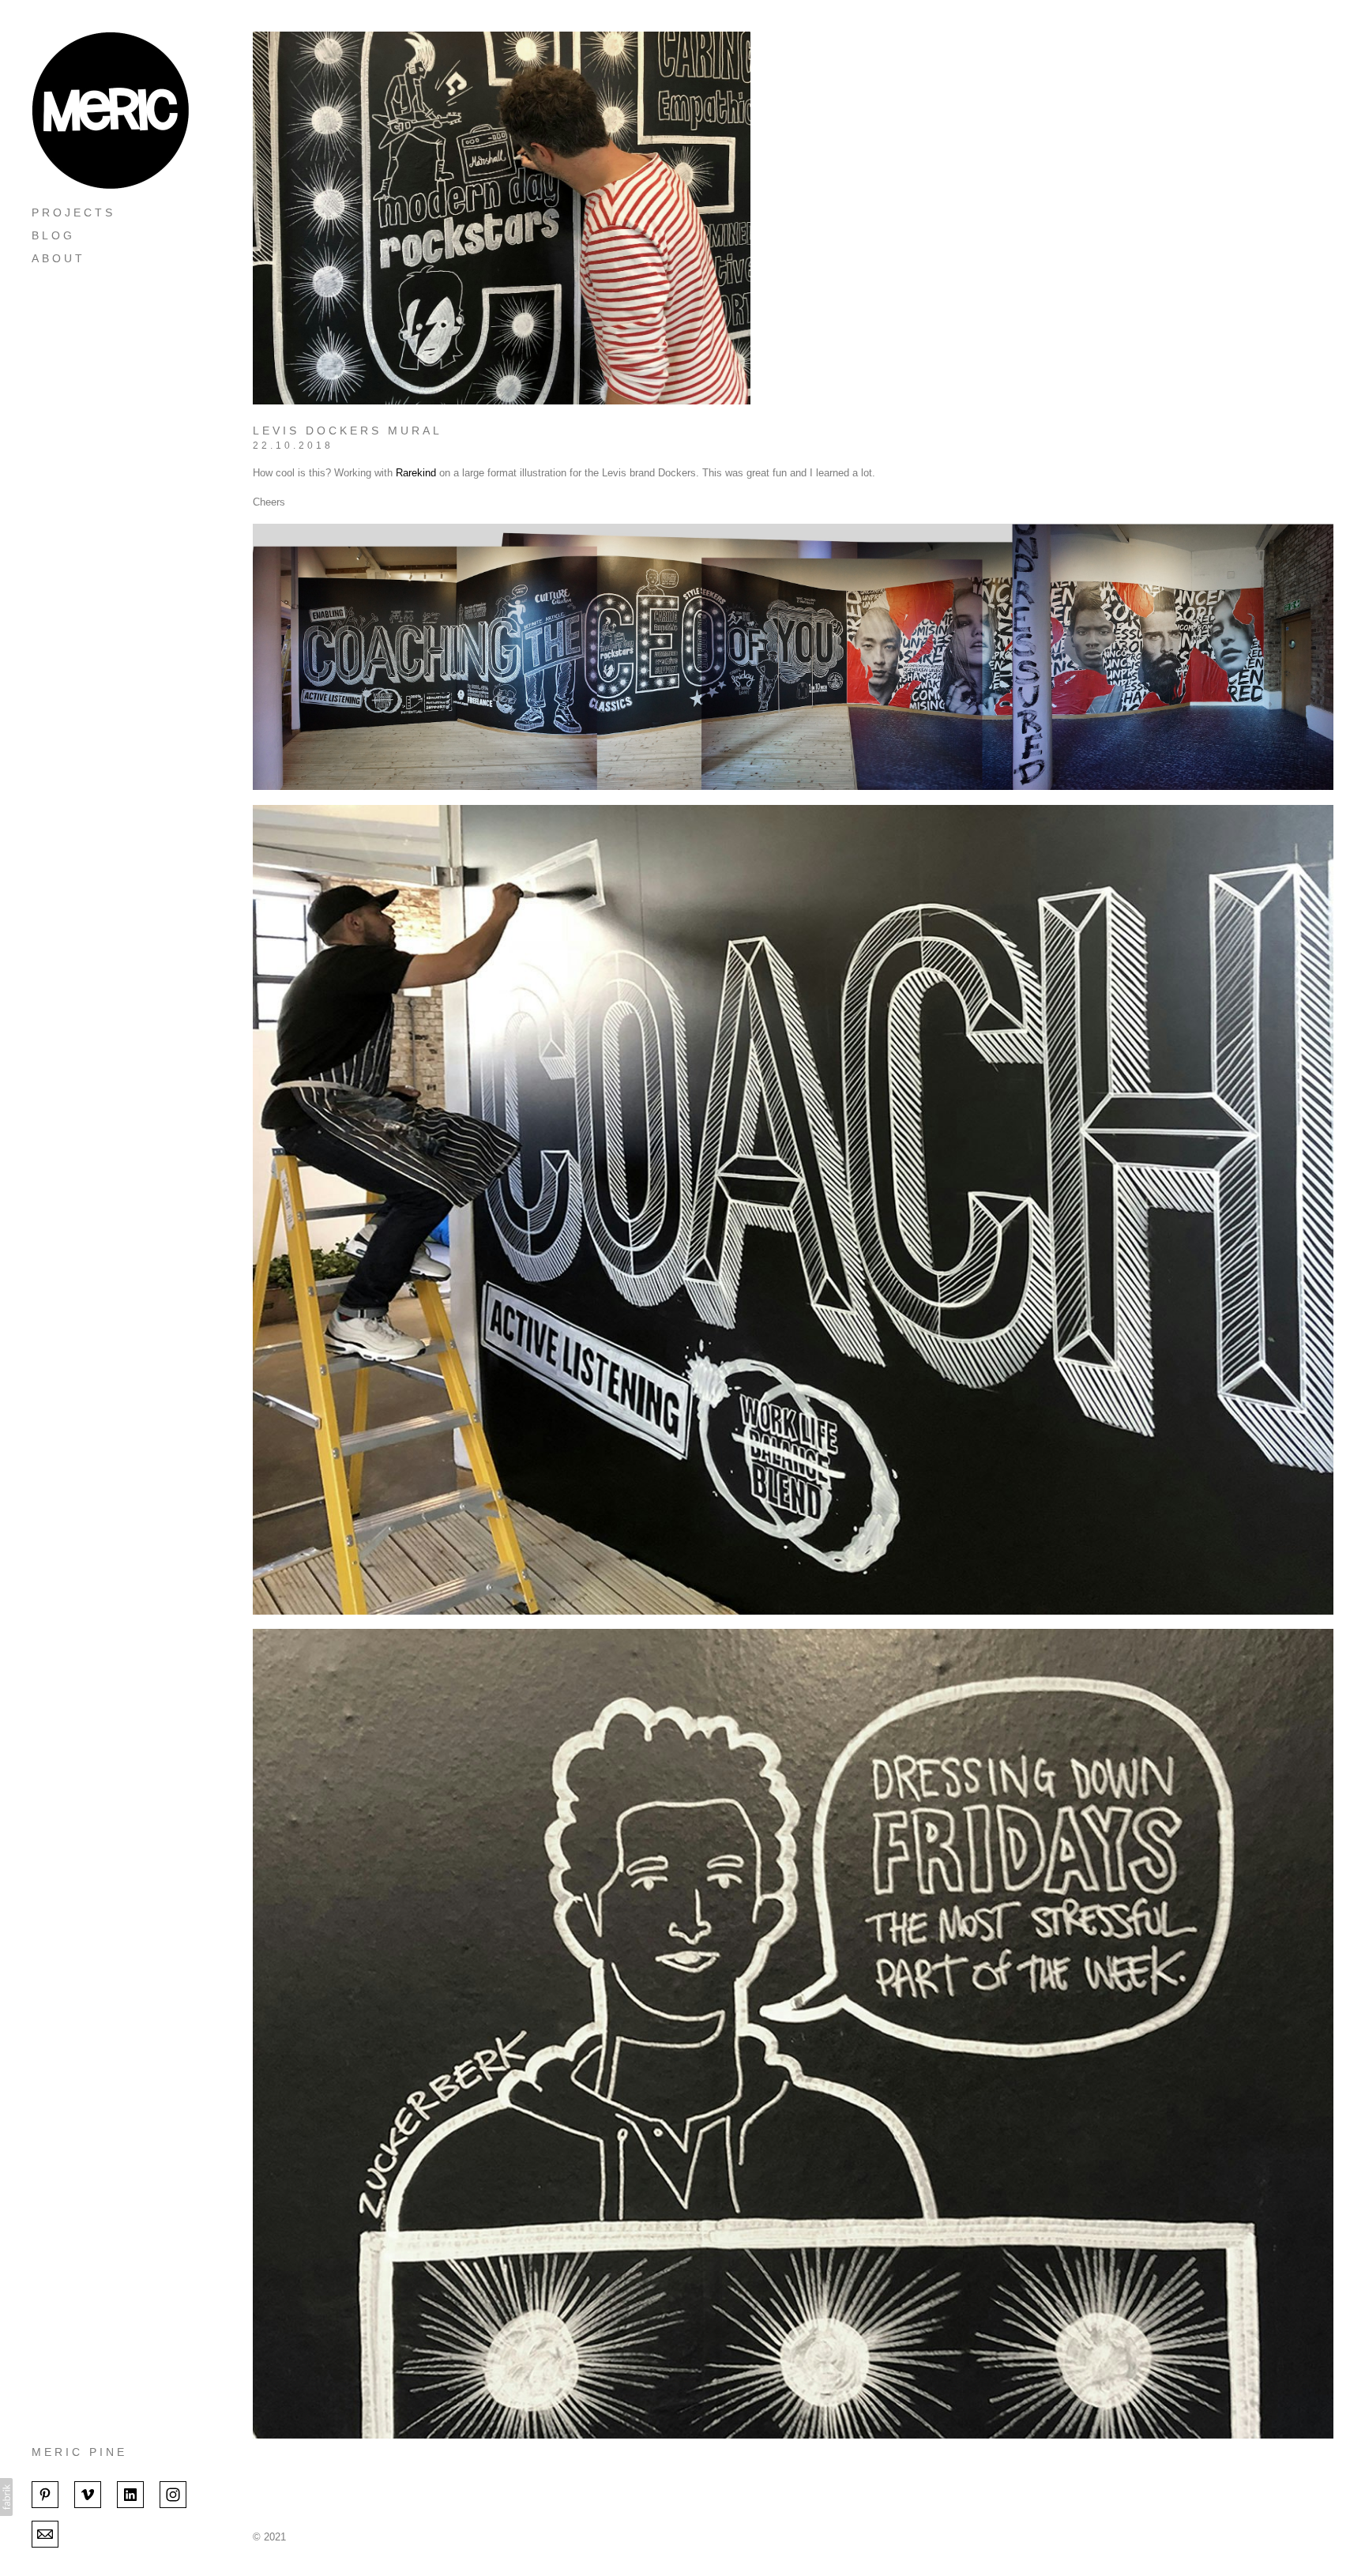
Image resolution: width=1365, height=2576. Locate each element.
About (58, 258)
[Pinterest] (45, 2493)
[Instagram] (173, 2493)
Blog (53, 235)
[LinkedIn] (130, 2493)
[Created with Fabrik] (6, 2497)
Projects (73, 212)
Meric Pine (79, 2452)
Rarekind (416, 473)
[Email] (45, 2533)
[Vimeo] (88, 2493)
